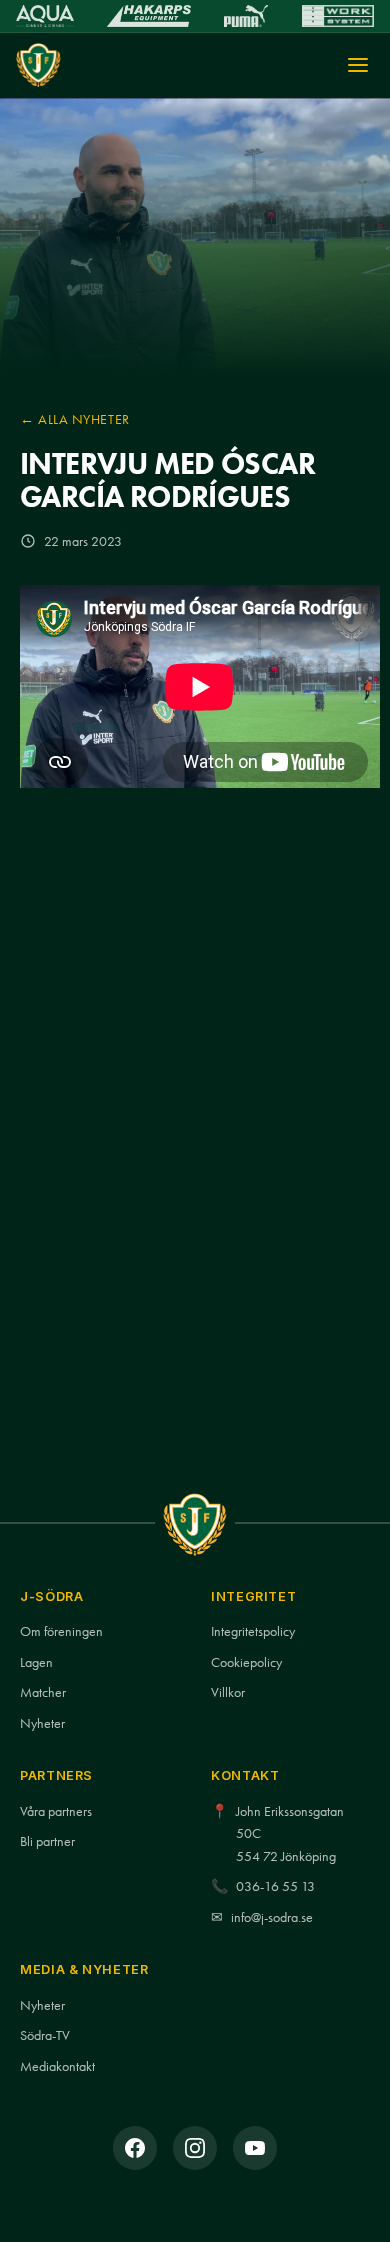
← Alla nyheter (75, 419)
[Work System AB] (338, 16)
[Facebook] (135, 2148)
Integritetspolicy (253, 1631)
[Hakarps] (148, 16)
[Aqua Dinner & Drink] (45, 16)
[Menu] (358, 65)
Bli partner (47, 1841)
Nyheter (42, 1723)
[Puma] (246, 16)
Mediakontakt (57, 2066)
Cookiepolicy (246, 1662)
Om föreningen (61, 1631)
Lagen (36, 1662)
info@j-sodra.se (272, 1917)
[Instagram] (195, 2148)
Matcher (43, 1692)
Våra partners (56, 1811)
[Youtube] (255, 2148)
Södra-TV (45, 2035)
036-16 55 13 (275, 1886)
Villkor (228, 1692)
